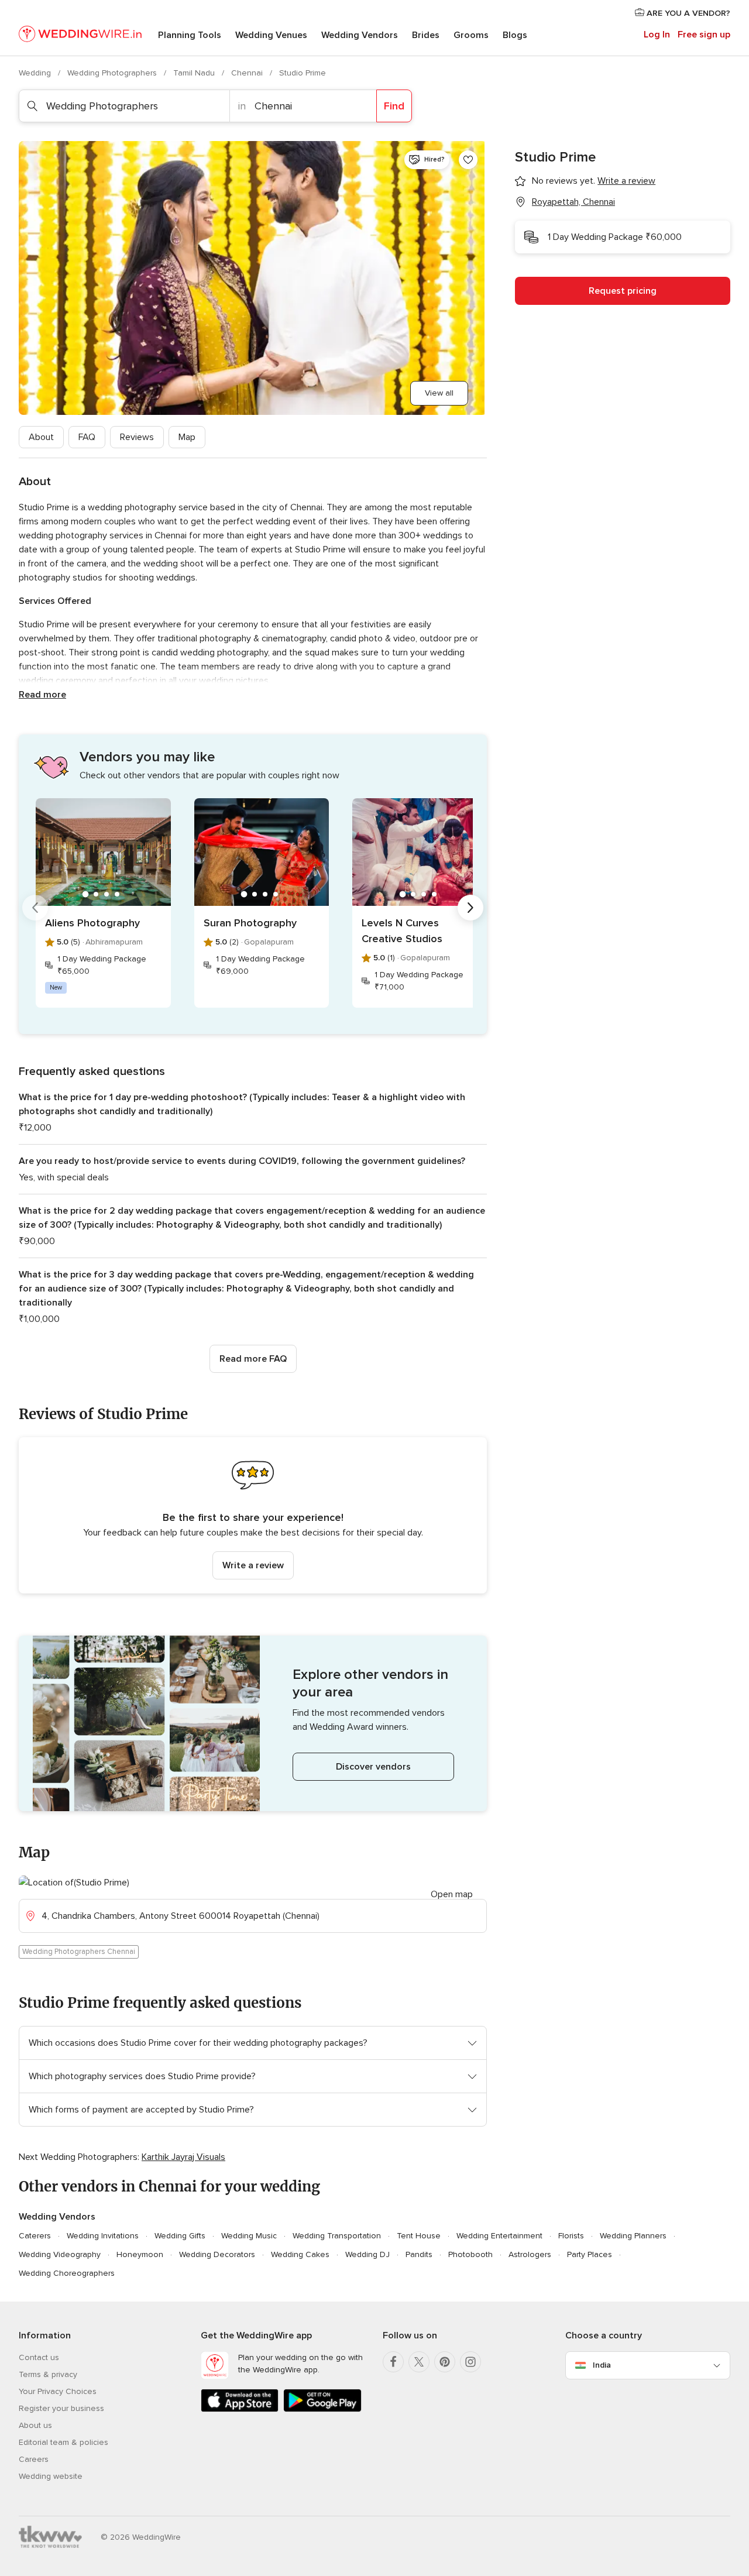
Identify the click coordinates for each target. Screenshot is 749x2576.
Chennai (248, 73)
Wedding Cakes (300, 2254)
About (41, 437)
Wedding (36, 73)
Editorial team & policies (63, 2442)
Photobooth (470, 2254)
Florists (571, 2236)
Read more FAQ (253, 1359)
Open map (452, 1894)
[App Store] (240, 2410)
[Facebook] (393, 2362)
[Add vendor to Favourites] (468, 160)
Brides (426, 35)
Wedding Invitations (103, 2236)
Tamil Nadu (195, 73)
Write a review (253, 1565)
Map (187, 437)
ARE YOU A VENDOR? (687, 13)
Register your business (61, 2408)
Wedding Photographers (113, 73)
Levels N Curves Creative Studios (402, 931)
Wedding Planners (633, 2236)
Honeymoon (140, 2254)
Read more (42, 695)
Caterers (35, 2236)
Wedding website (51, 2476)
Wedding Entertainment (499, 2236)
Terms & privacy (48, 2374)
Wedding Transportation (337, 2236)
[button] (253, 1515)
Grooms (471, 35)
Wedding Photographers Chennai (79, 1952)
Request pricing (623, 291)
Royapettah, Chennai (573, 202)
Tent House (419, 2236)
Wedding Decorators (217, 2254)
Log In (657, 35)
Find (394, 106)
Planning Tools (190, 35)
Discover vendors (373, 1767)
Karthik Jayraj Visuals (183, 2157)
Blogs (515, 35)
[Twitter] (419, 2362)
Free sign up (704, 35)
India (602, 2365)
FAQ (87, 437)
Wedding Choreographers (67, 2273)
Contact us (39, 2357)
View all (439, 393)
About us (35, 2425)
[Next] (470, 908)
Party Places (590, 2254)
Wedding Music (249, 2236)
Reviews (137, 437)
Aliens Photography (92, 923)
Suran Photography (250, 923)
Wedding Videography (60, 2254)
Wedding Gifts (180, 2236)
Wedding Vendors (360, 35)
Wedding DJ (367, 2254)
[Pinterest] (445, 2362)
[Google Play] (322, 2410)
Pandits (419, 2254)
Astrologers (530, 2254)
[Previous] (35, 908)
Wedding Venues (271, 35)
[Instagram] (470, 2362)
